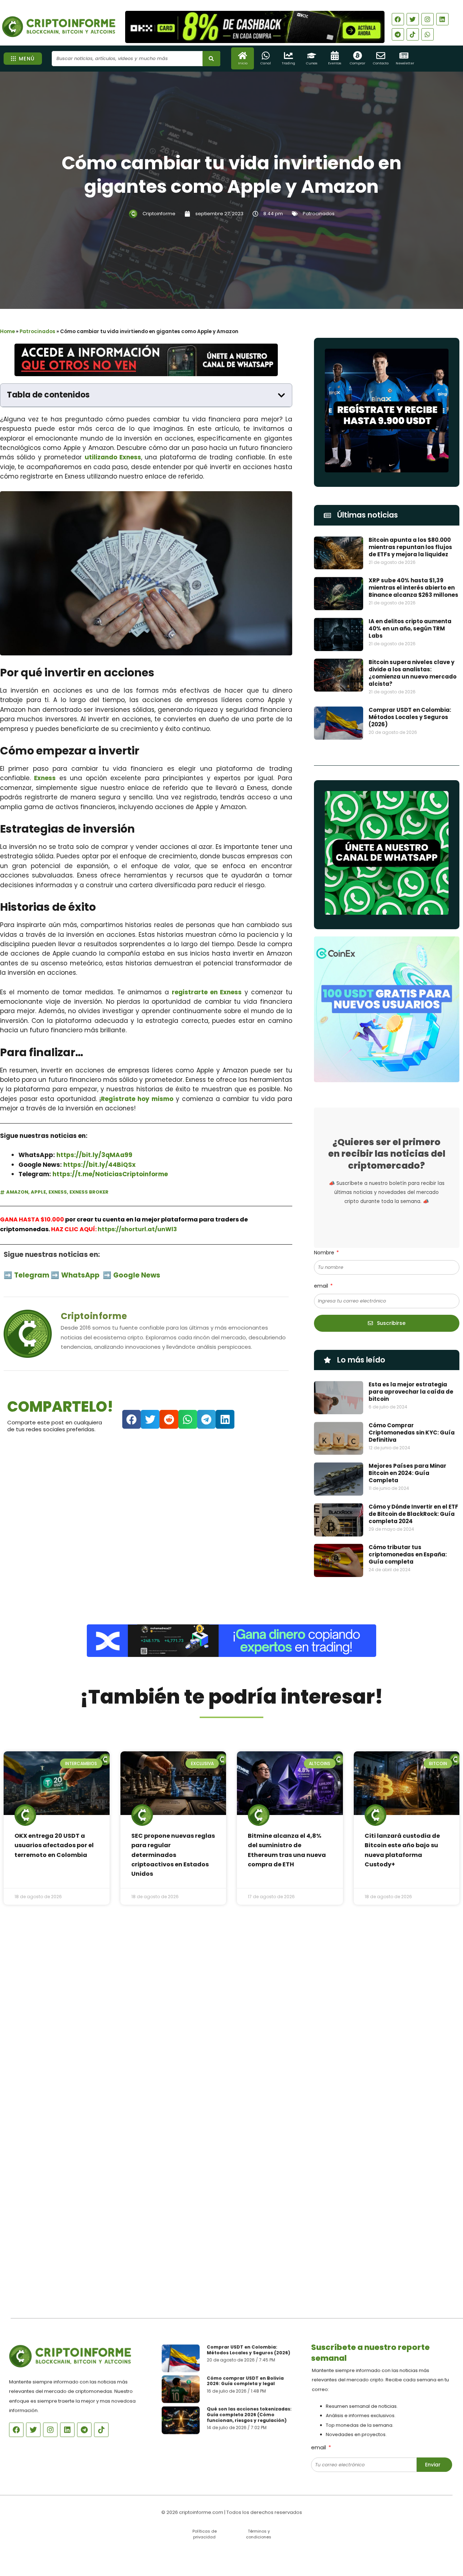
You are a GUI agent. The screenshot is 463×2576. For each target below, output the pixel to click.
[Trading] (288, 56)
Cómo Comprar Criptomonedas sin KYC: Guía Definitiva (412, 1432)
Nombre (325, 1253)
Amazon (17, 1192)
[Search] (211, 59)
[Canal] (266, 56)
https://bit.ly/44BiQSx (99, 1165)
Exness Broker (89, 1192)
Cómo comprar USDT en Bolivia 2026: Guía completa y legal (245, 2381)
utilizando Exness (113, 457)
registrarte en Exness (207, 992)
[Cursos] (312, 56)
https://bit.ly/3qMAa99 (94, 1155)
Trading (288, 63)
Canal (266, 63)
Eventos (335, 63)
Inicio (243, 63)
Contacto (381, 63)
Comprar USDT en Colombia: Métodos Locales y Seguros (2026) (410, 717)
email (322, 1286)
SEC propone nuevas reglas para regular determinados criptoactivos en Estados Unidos (173, 1855)
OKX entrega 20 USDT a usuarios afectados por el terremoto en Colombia (54, 1845)
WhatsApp (81, 1275)
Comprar (358, 63)
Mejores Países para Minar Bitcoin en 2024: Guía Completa (407, 1473)
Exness (45, 778)
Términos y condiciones (259, 2534)
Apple (38, 1192)
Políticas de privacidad (205, 2534)
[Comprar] (358, 56)
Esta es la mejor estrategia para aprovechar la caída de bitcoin (411, 1392)
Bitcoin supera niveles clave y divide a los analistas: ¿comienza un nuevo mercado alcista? (413, 673)
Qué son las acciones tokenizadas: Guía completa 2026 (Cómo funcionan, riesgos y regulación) (249, 2415)
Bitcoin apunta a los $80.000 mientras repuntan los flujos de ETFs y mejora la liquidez (410, 547)
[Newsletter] (404, 56)
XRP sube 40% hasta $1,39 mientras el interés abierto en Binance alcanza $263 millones (413, 588)
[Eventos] (335, 56)
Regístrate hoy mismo (137, 1099)
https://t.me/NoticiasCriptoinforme (110, 1174)
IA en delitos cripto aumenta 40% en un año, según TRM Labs (410, 628)
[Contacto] (381, 56)
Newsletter (405, 63)
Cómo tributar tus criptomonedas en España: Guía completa (408, 1554)
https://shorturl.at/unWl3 (137, 1229)
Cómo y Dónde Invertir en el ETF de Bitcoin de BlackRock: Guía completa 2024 (413, 1514)
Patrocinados (319, 214)
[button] (281, 395)
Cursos (312, 63)
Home (7, 331)
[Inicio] (243, 56)
